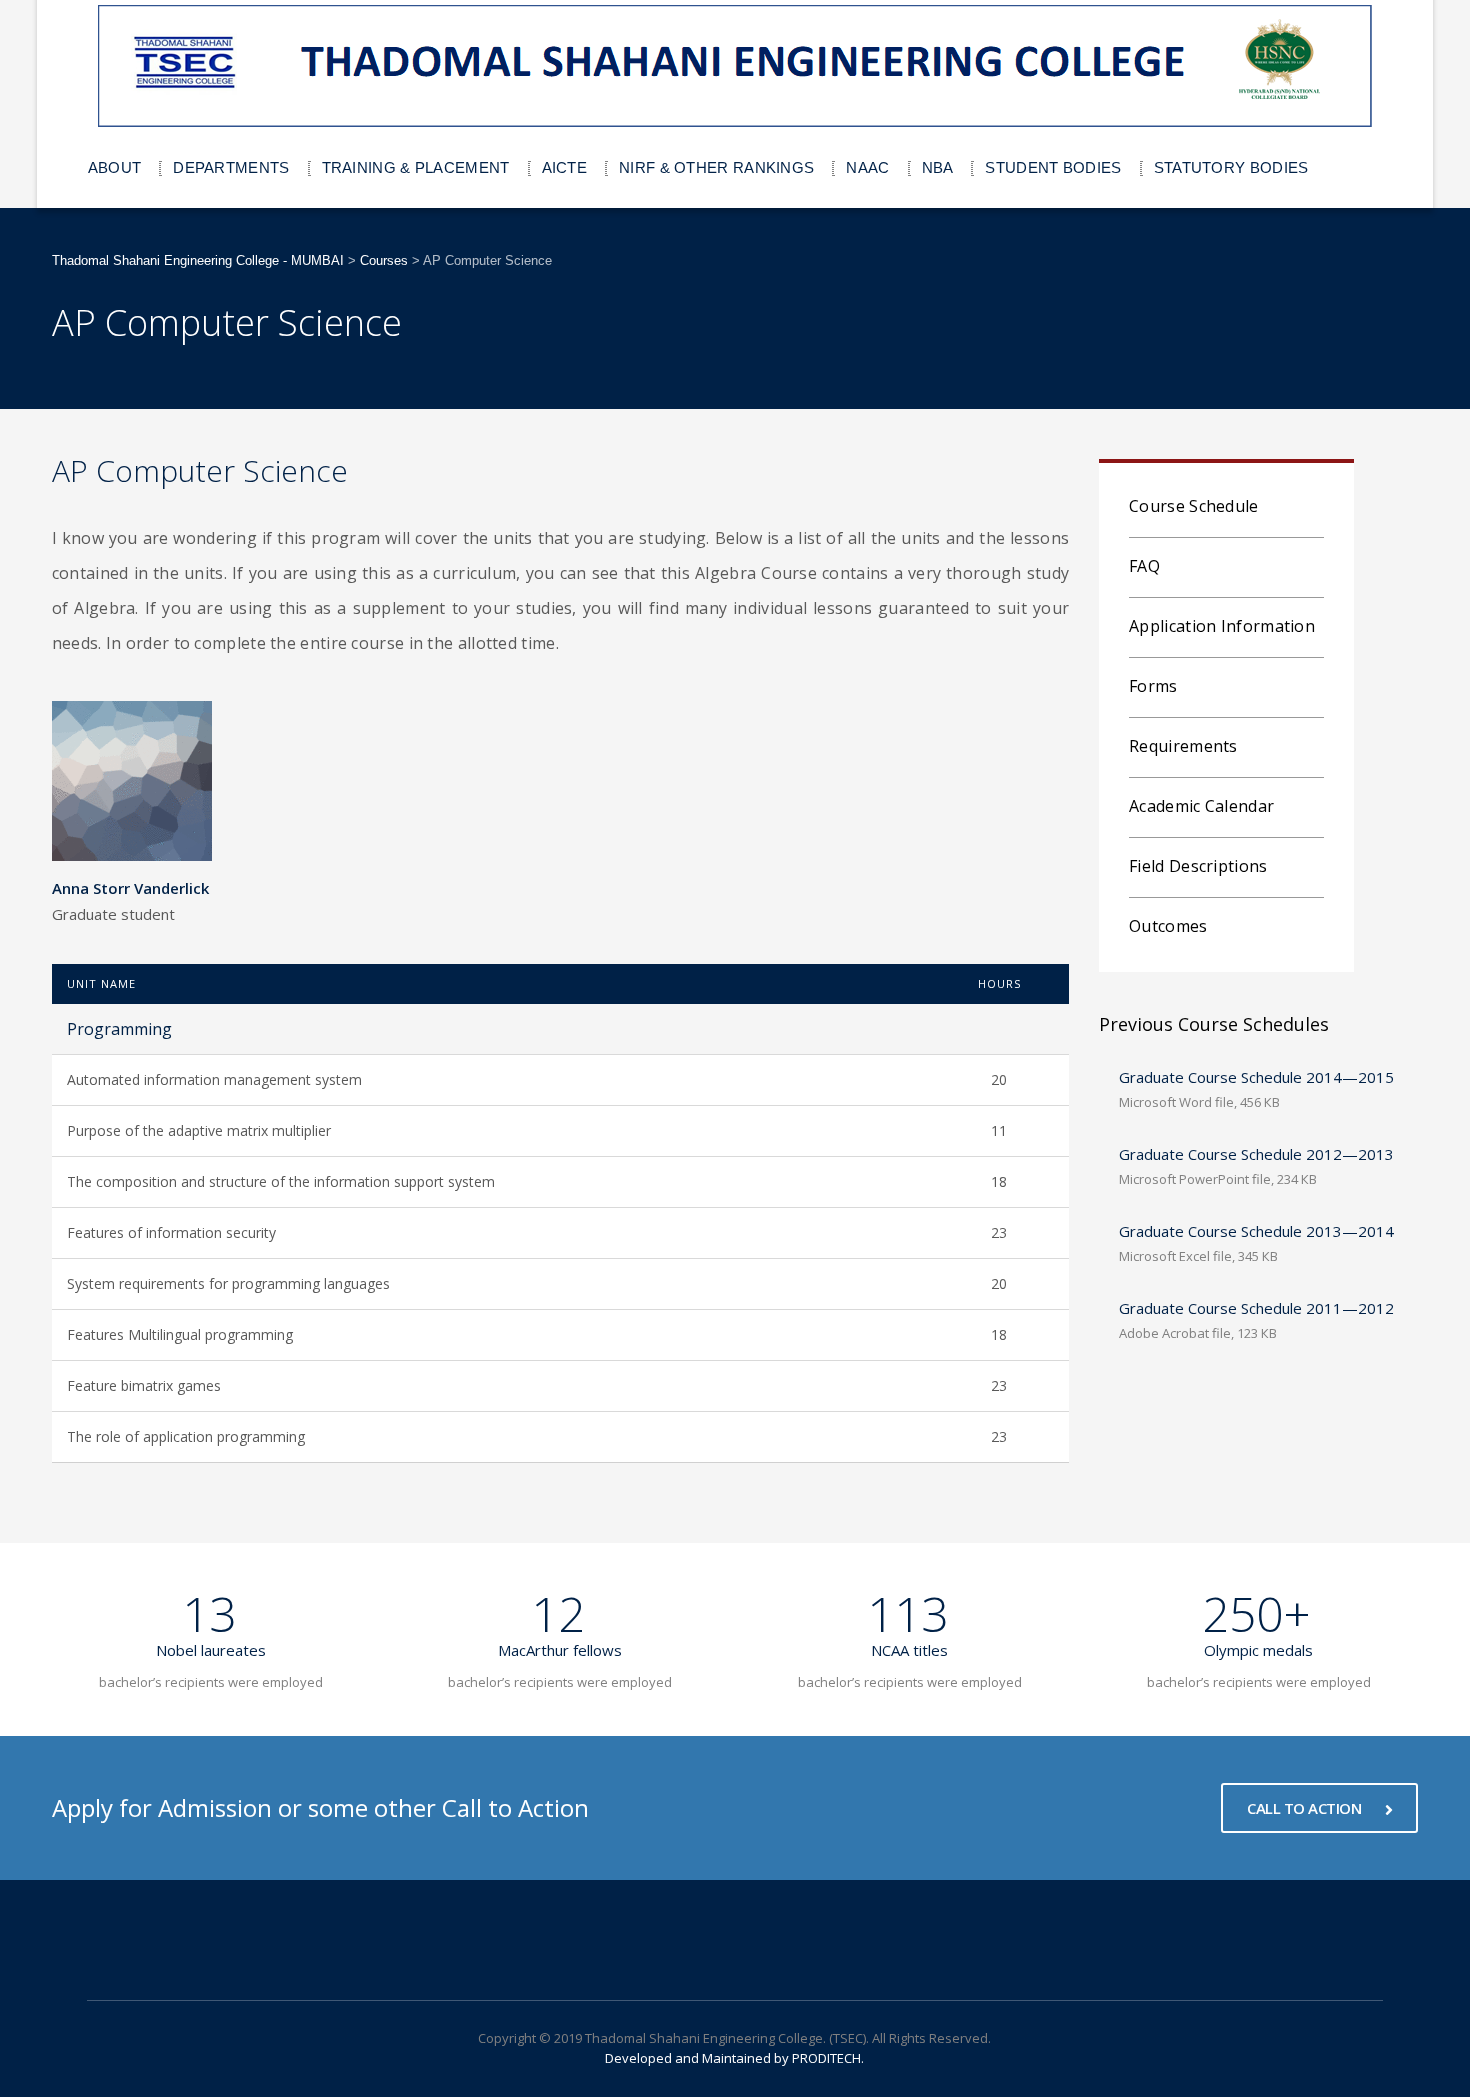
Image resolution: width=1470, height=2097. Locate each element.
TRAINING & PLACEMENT (416, 167)
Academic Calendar (1201, 806)
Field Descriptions (1198, 866)
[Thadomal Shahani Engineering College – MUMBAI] (735, 66)
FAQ (1144, 566)
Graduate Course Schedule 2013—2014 (1256, 1231)
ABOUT (115, 167)
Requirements (1183, 746)
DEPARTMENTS (231, 167)
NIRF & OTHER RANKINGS (716, 167)
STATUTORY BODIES (1231, 167)
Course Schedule (1194, 506)
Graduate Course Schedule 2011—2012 (1256, 1308)
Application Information (1222, 626)
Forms (1153, 686)
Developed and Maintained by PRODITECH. (734, 2058)
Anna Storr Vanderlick (130, 888)
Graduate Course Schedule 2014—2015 (1256, 1077)
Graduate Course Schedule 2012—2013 (1256, 1154)
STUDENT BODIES (1053, 167)
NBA (938, 167)
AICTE (565, 167)
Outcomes (1168, 926)
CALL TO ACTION (1306, 1808)
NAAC (867, 167)
